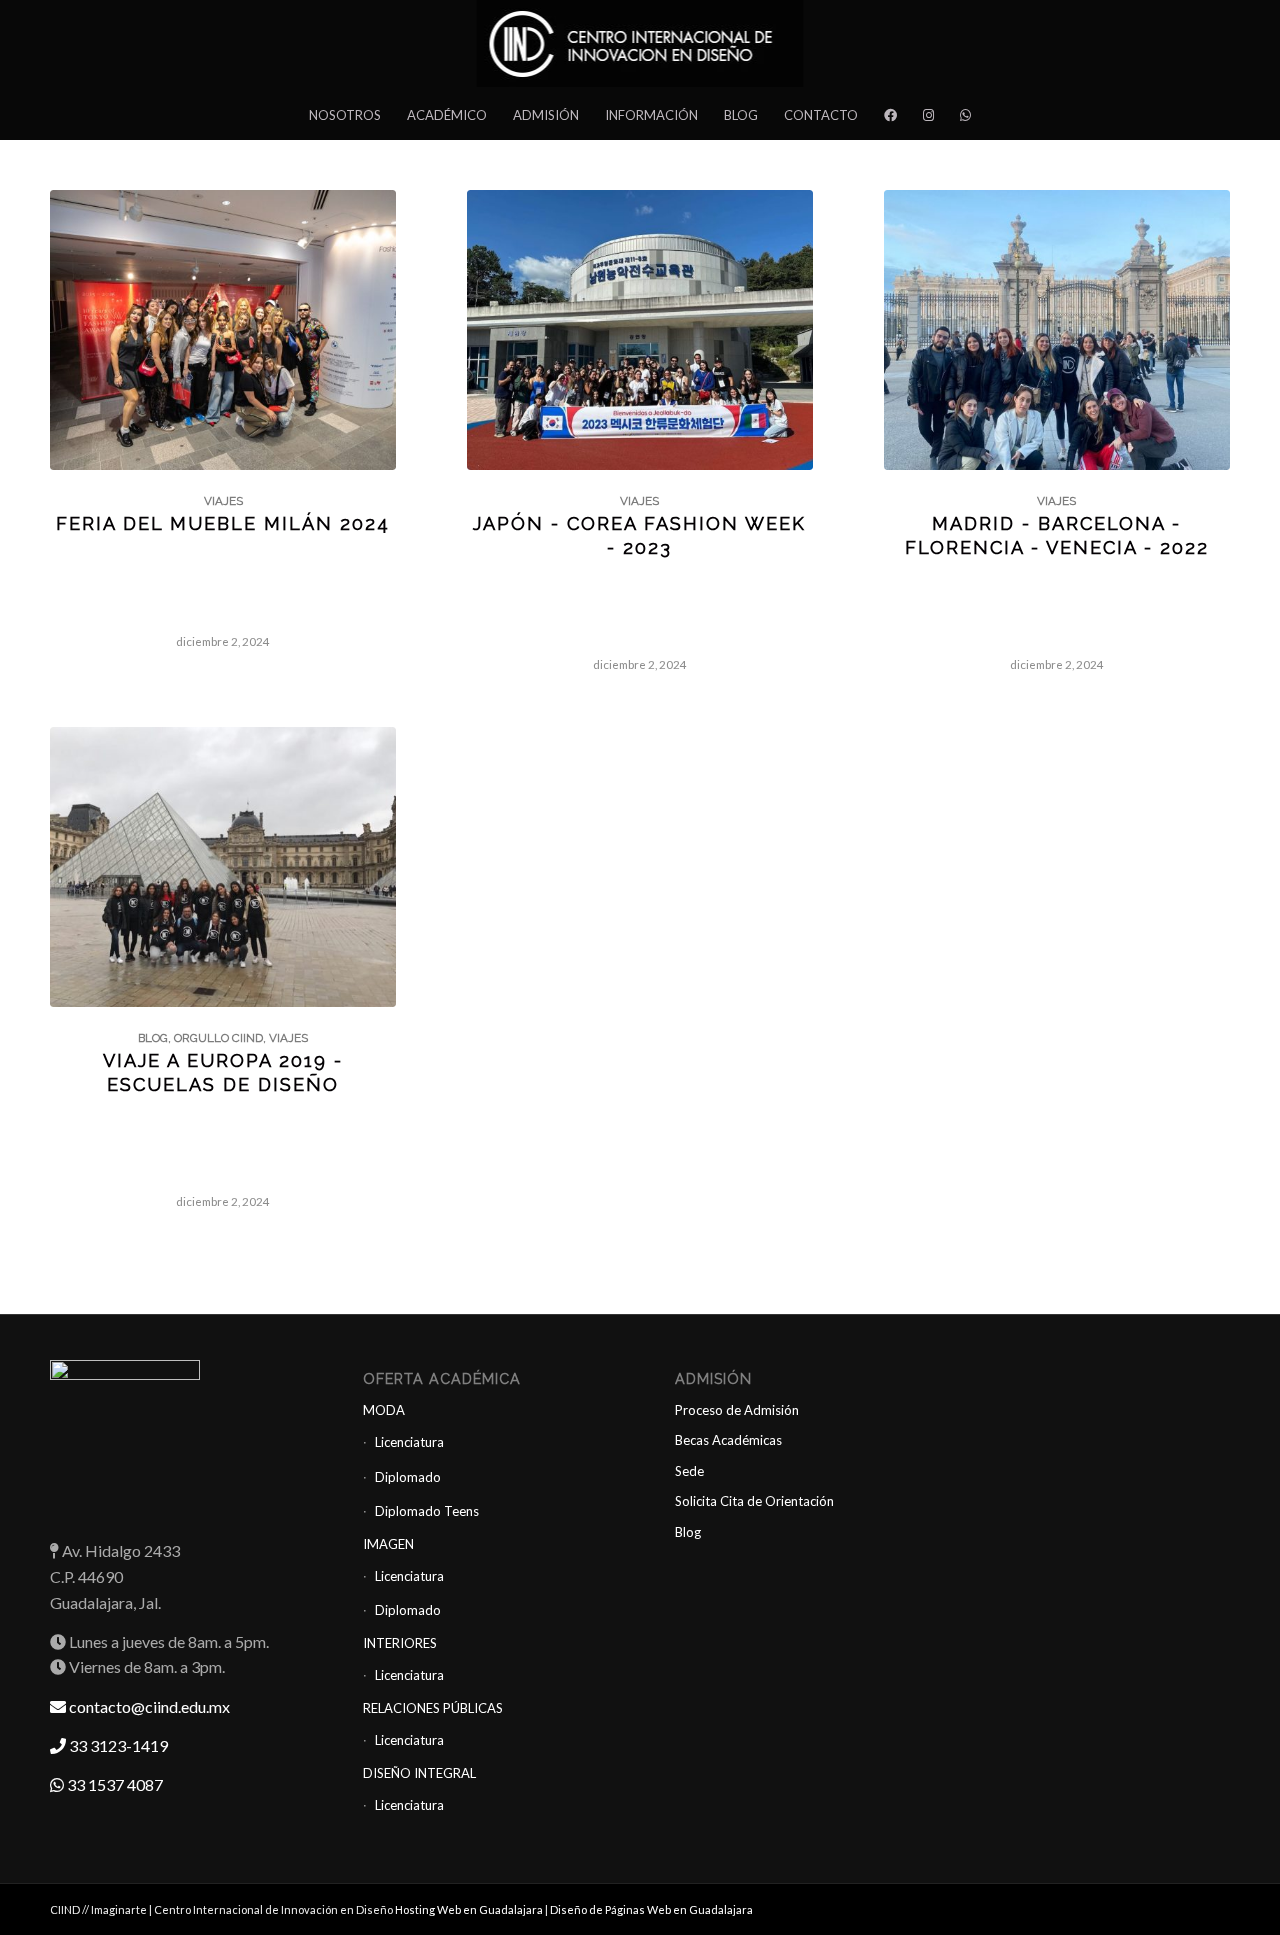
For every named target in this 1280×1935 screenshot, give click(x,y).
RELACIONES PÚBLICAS (433, 1708)
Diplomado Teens (427, 1511)
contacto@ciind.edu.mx (148, 1706)
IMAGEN (388, 1544)
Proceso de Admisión (737, 1410)
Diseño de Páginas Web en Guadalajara (651, 1909)
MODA (384, 1410)
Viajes (223, 501)
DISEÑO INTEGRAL (419, 1773)
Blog (153, 1038)
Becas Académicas (728, 1440)
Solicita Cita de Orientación (754, 1501)
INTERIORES (400, 1643)
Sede (689, 1471)
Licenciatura (409, 1442)
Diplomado (408, 1477)
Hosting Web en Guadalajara (470, 1909)
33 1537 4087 (113, 1784)
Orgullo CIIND (218, 1038)
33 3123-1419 (117, 1745)
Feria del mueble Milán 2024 (223, 523)
